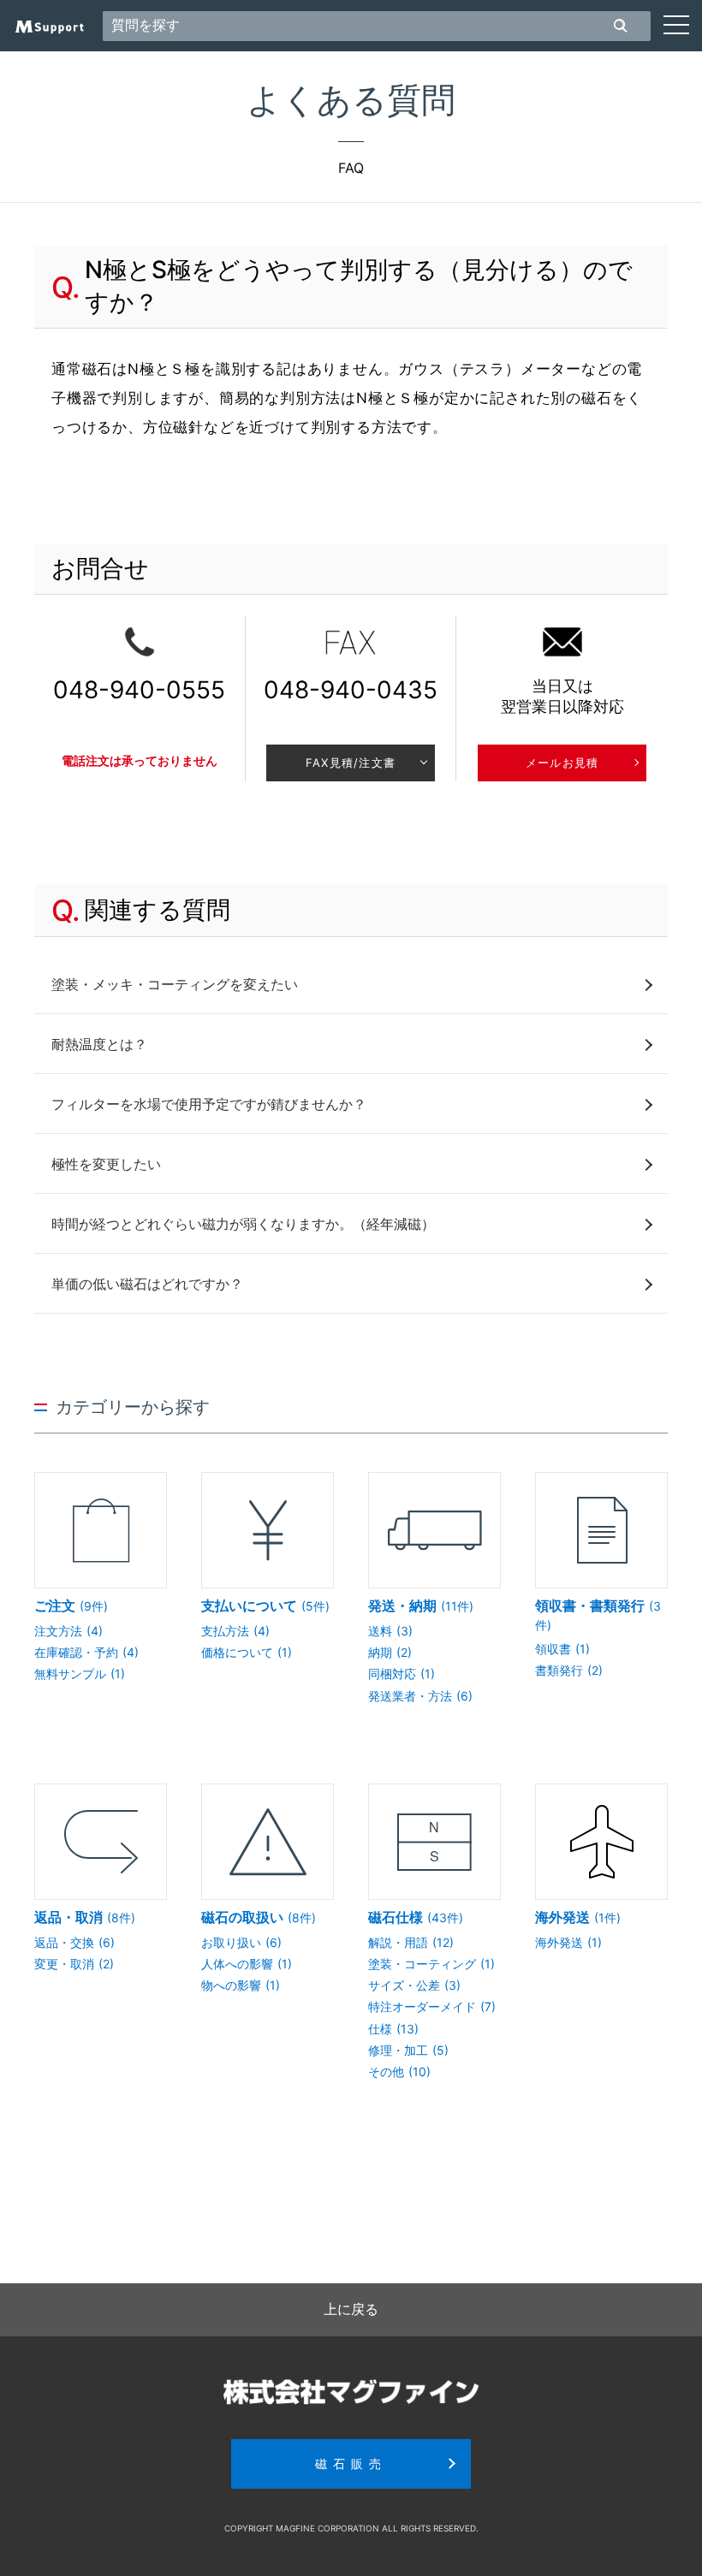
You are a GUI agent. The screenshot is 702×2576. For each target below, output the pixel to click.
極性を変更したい (106, 1164)
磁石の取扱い (259, 1917)
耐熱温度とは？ (99, 1044)
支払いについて (265, 1606)
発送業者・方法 (420, 1696)
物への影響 (241, 1985)
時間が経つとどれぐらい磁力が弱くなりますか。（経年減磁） (243, 1224)
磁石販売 (351, 2463)
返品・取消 (85, 1917)
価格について (247, 1652)
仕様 (393, 2029)
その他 (399, 2071)
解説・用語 (411, 1942)
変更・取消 (74, 1964)
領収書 (562, 1649)
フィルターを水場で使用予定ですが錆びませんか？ (209, 1104)
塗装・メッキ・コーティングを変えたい (175, 984)
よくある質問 (351, 100)
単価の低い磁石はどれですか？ (147, 1284)
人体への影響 (247, 1964)
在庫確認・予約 (86, 1652)
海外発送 (578, 1917)
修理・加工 (408, 2050)
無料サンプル (80, 1674)
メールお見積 (562, 763)
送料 (390, 1631)
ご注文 (71, 1606)
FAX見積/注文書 (351, 763)
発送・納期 (421, 1606)
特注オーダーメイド (432, 2006)
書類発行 (569, 1670)
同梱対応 (402, 1674)
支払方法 (235, 1631)
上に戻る (351, 2309)
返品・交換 (74, 1942)
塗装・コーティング (431, 1964)
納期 (390, 1652)
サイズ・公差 (414, 1985)
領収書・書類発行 (598, 1614)
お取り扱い (241, 1942)
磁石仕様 (416, 1917)
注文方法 (68, 1631)
